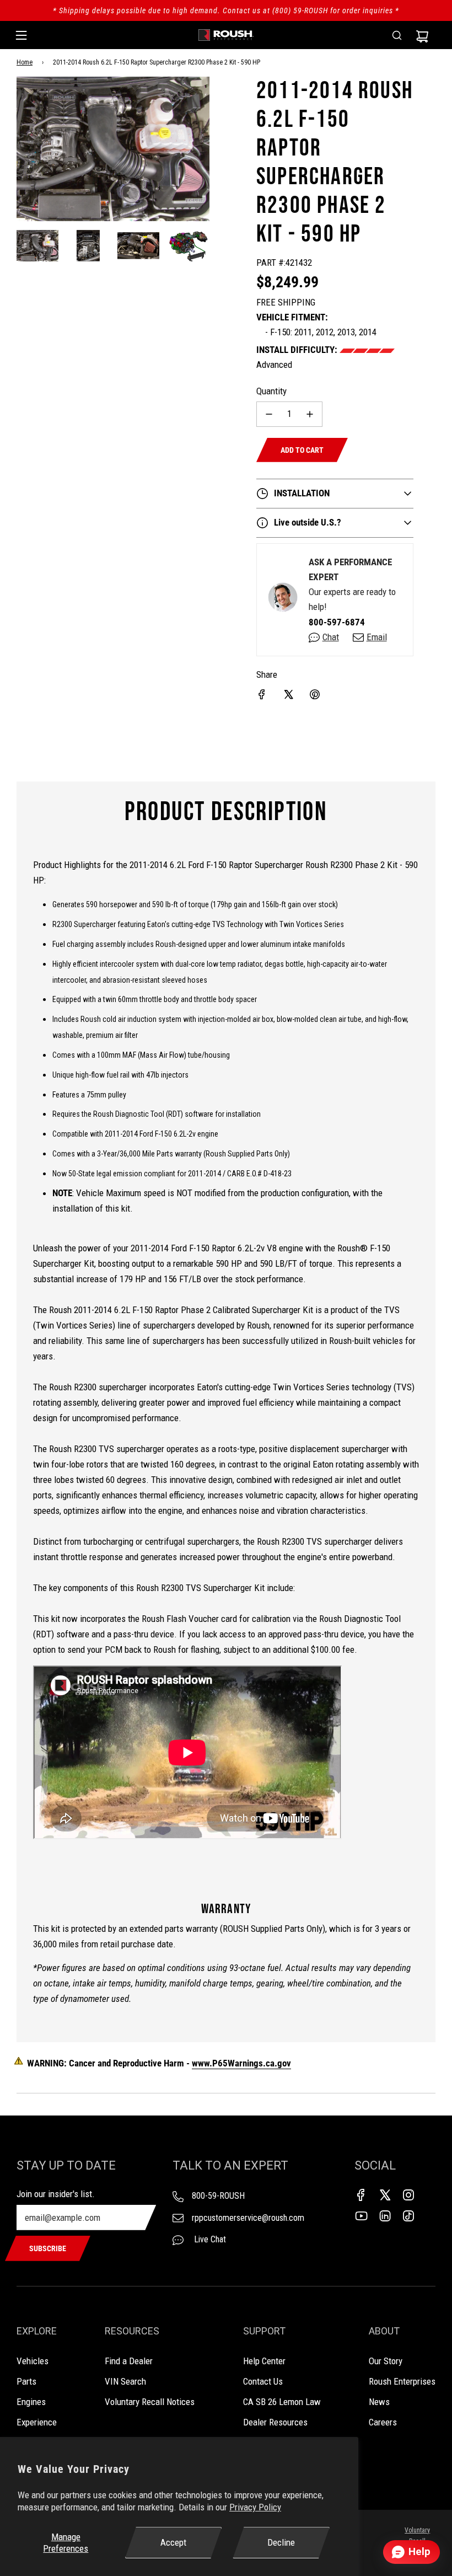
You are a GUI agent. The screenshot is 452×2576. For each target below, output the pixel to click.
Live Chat (209, 2239)
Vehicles (33, 2361)
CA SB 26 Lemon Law (282, 2402)
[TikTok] (408, 2216)
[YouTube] (361, 2216)
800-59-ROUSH (218, 2196)
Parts (26, 2381)
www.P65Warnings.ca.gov (241, 2063)
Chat (331, 637)
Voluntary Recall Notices (150, 2402)
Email (377, 637)
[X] (385, 2195)
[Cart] (422, 35)
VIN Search (125, 2381)
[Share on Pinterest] (315, 694)
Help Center (264, 2361)
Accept (173, 2542)
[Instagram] (408, 2195)
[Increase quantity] (310, 414)
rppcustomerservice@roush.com (248, 2218)
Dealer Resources (275, 2422)
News (379, 2402)
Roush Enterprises (402, 2381)
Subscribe (48, 2248)
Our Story (386, 2361)
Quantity (271, 391)
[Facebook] (361, 2195)
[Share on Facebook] (262, 694)
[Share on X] (288, 694)
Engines (31, 2402)
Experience (37, 2422)
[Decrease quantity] (269, 414)
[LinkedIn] (385, 2216)
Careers (383, 2422)
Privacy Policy (255, 2507)
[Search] (397, 35)
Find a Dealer (129, 2361)
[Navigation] (21, 35)
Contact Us (263, 2381)
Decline (281, 2542)
